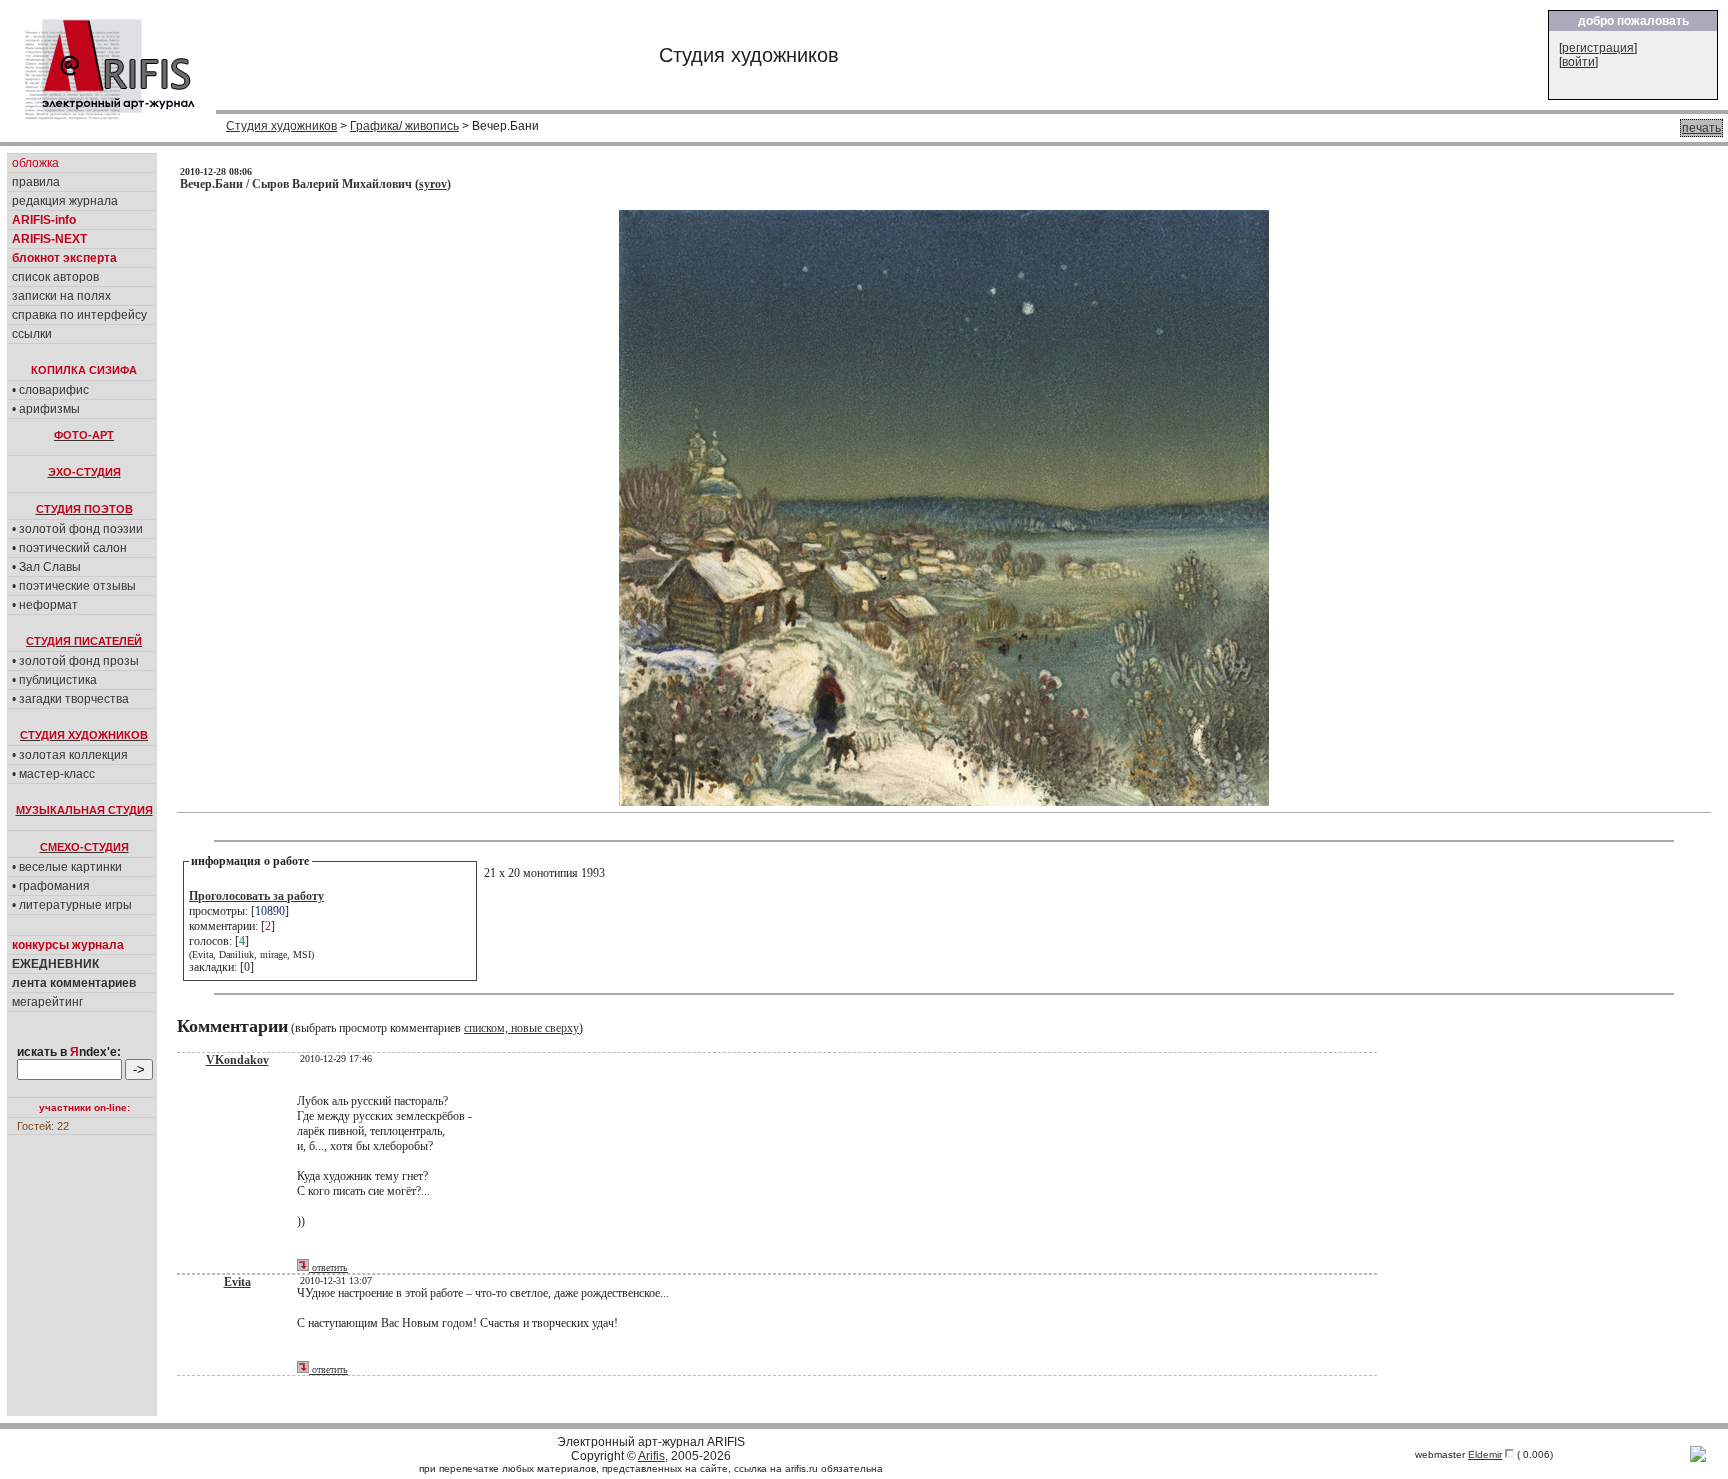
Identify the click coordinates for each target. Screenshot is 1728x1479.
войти (1578, 62)
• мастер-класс (53, 774)
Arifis (651, 1456)
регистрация (1598, 48)
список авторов (55, 277)
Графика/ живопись (404, 126)
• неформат (45, 605)
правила (36, 182)
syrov (433, 184)
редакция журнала (65, 201)
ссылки (32, 334)
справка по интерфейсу (79, 315)
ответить (328, 1267)
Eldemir (1485, 1454)
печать (1701, 128)
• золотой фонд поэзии (77, 529)
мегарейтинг (47, 1002)
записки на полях (61, 296)
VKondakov (237, 1060)
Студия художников (281, 126)
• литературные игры (72, 905)
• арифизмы (46, 409)
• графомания (51, 886)
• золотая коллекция (70, 755)
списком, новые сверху (521, 1028)
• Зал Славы (46, 567)
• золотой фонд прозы (75, 661)
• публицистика (54, 680)
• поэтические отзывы (74, 586)
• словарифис (50, 390)
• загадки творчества (70, 699)
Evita (237, 1282)
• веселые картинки (67, 867)
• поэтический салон (69, 548)
